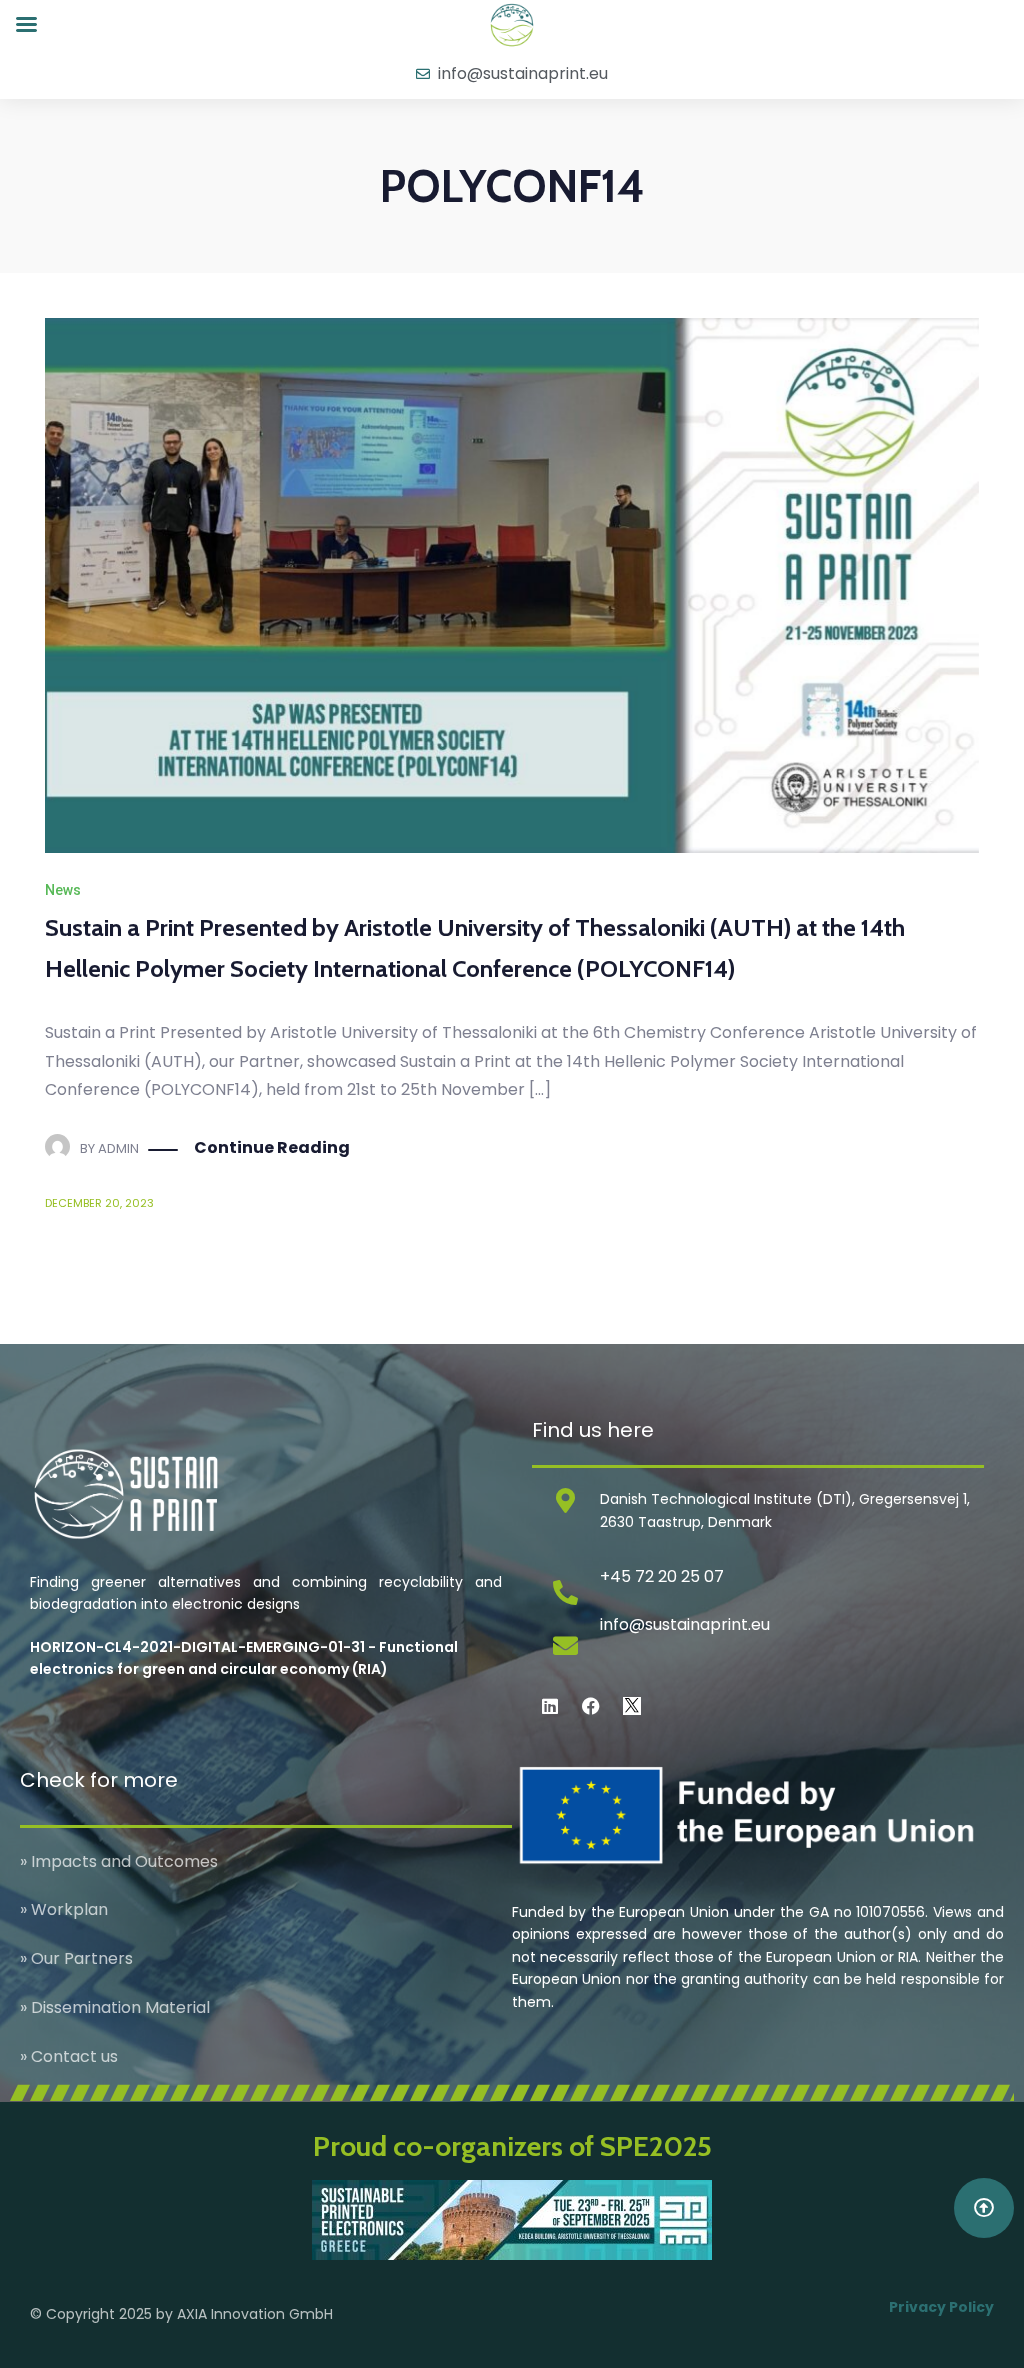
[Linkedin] (550, 1706)
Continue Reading (272, 1147)
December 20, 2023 (99, 1203)
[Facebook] (591, 1706)
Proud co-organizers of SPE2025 (512, 2146)
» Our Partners (76, 1958)
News (63, 890)
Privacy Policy (941, 2307)
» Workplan (64, 1909)
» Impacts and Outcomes (119, 1861)
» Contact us (69, 2056)
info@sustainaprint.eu (685, 1624)
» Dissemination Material (115, 2007)
